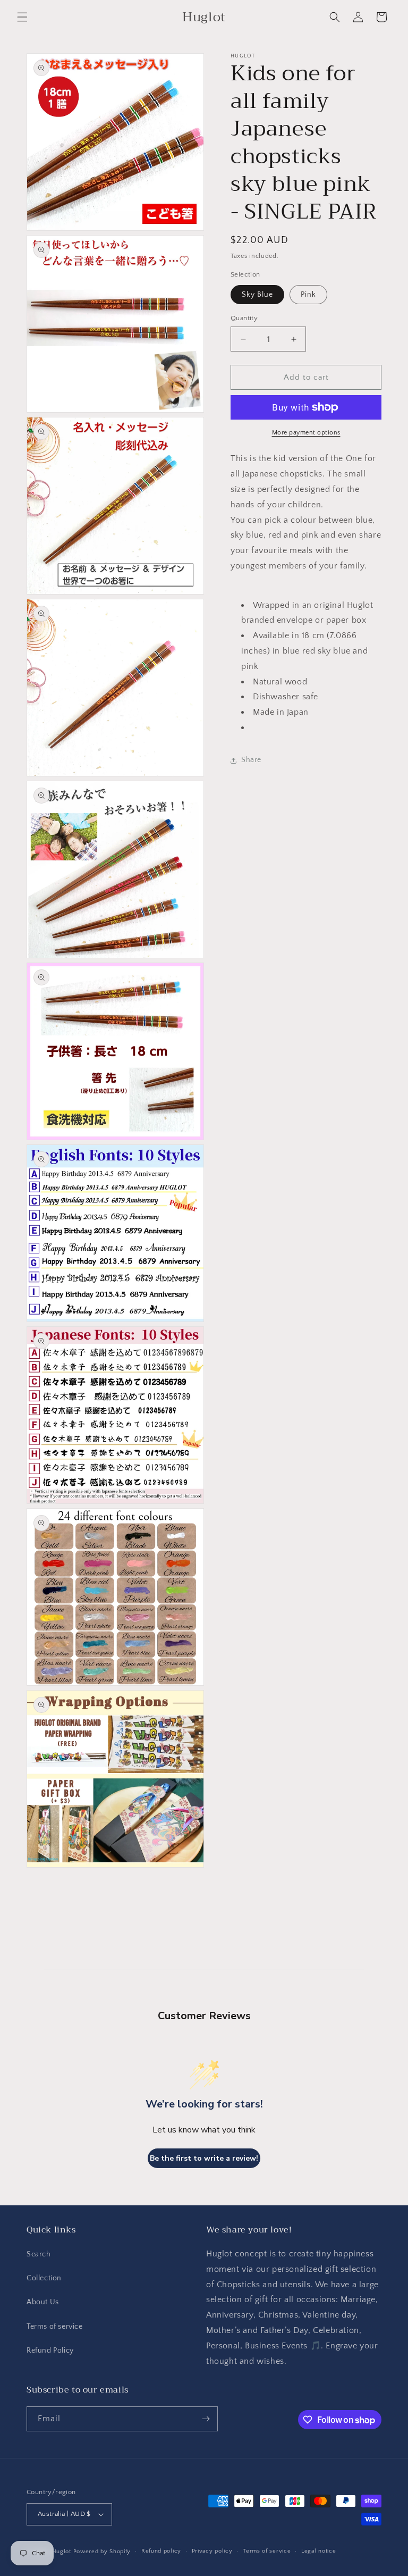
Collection (44, 2278)
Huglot (62, 2552)
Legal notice (318, 2551)
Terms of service (55, 2327)
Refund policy (161, 2551)
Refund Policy (50, 2351)
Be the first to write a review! (204, 2158)
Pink (308, 295)
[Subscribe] (206, 2419)
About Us (43, 2302)
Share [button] (251, 760)
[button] (22, 17)
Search (39, 2254)
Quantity (244, 318)
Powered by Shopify (102, 2552)
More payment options (306, 433)
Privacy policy (212, 2551)
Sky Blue (257, 295)
